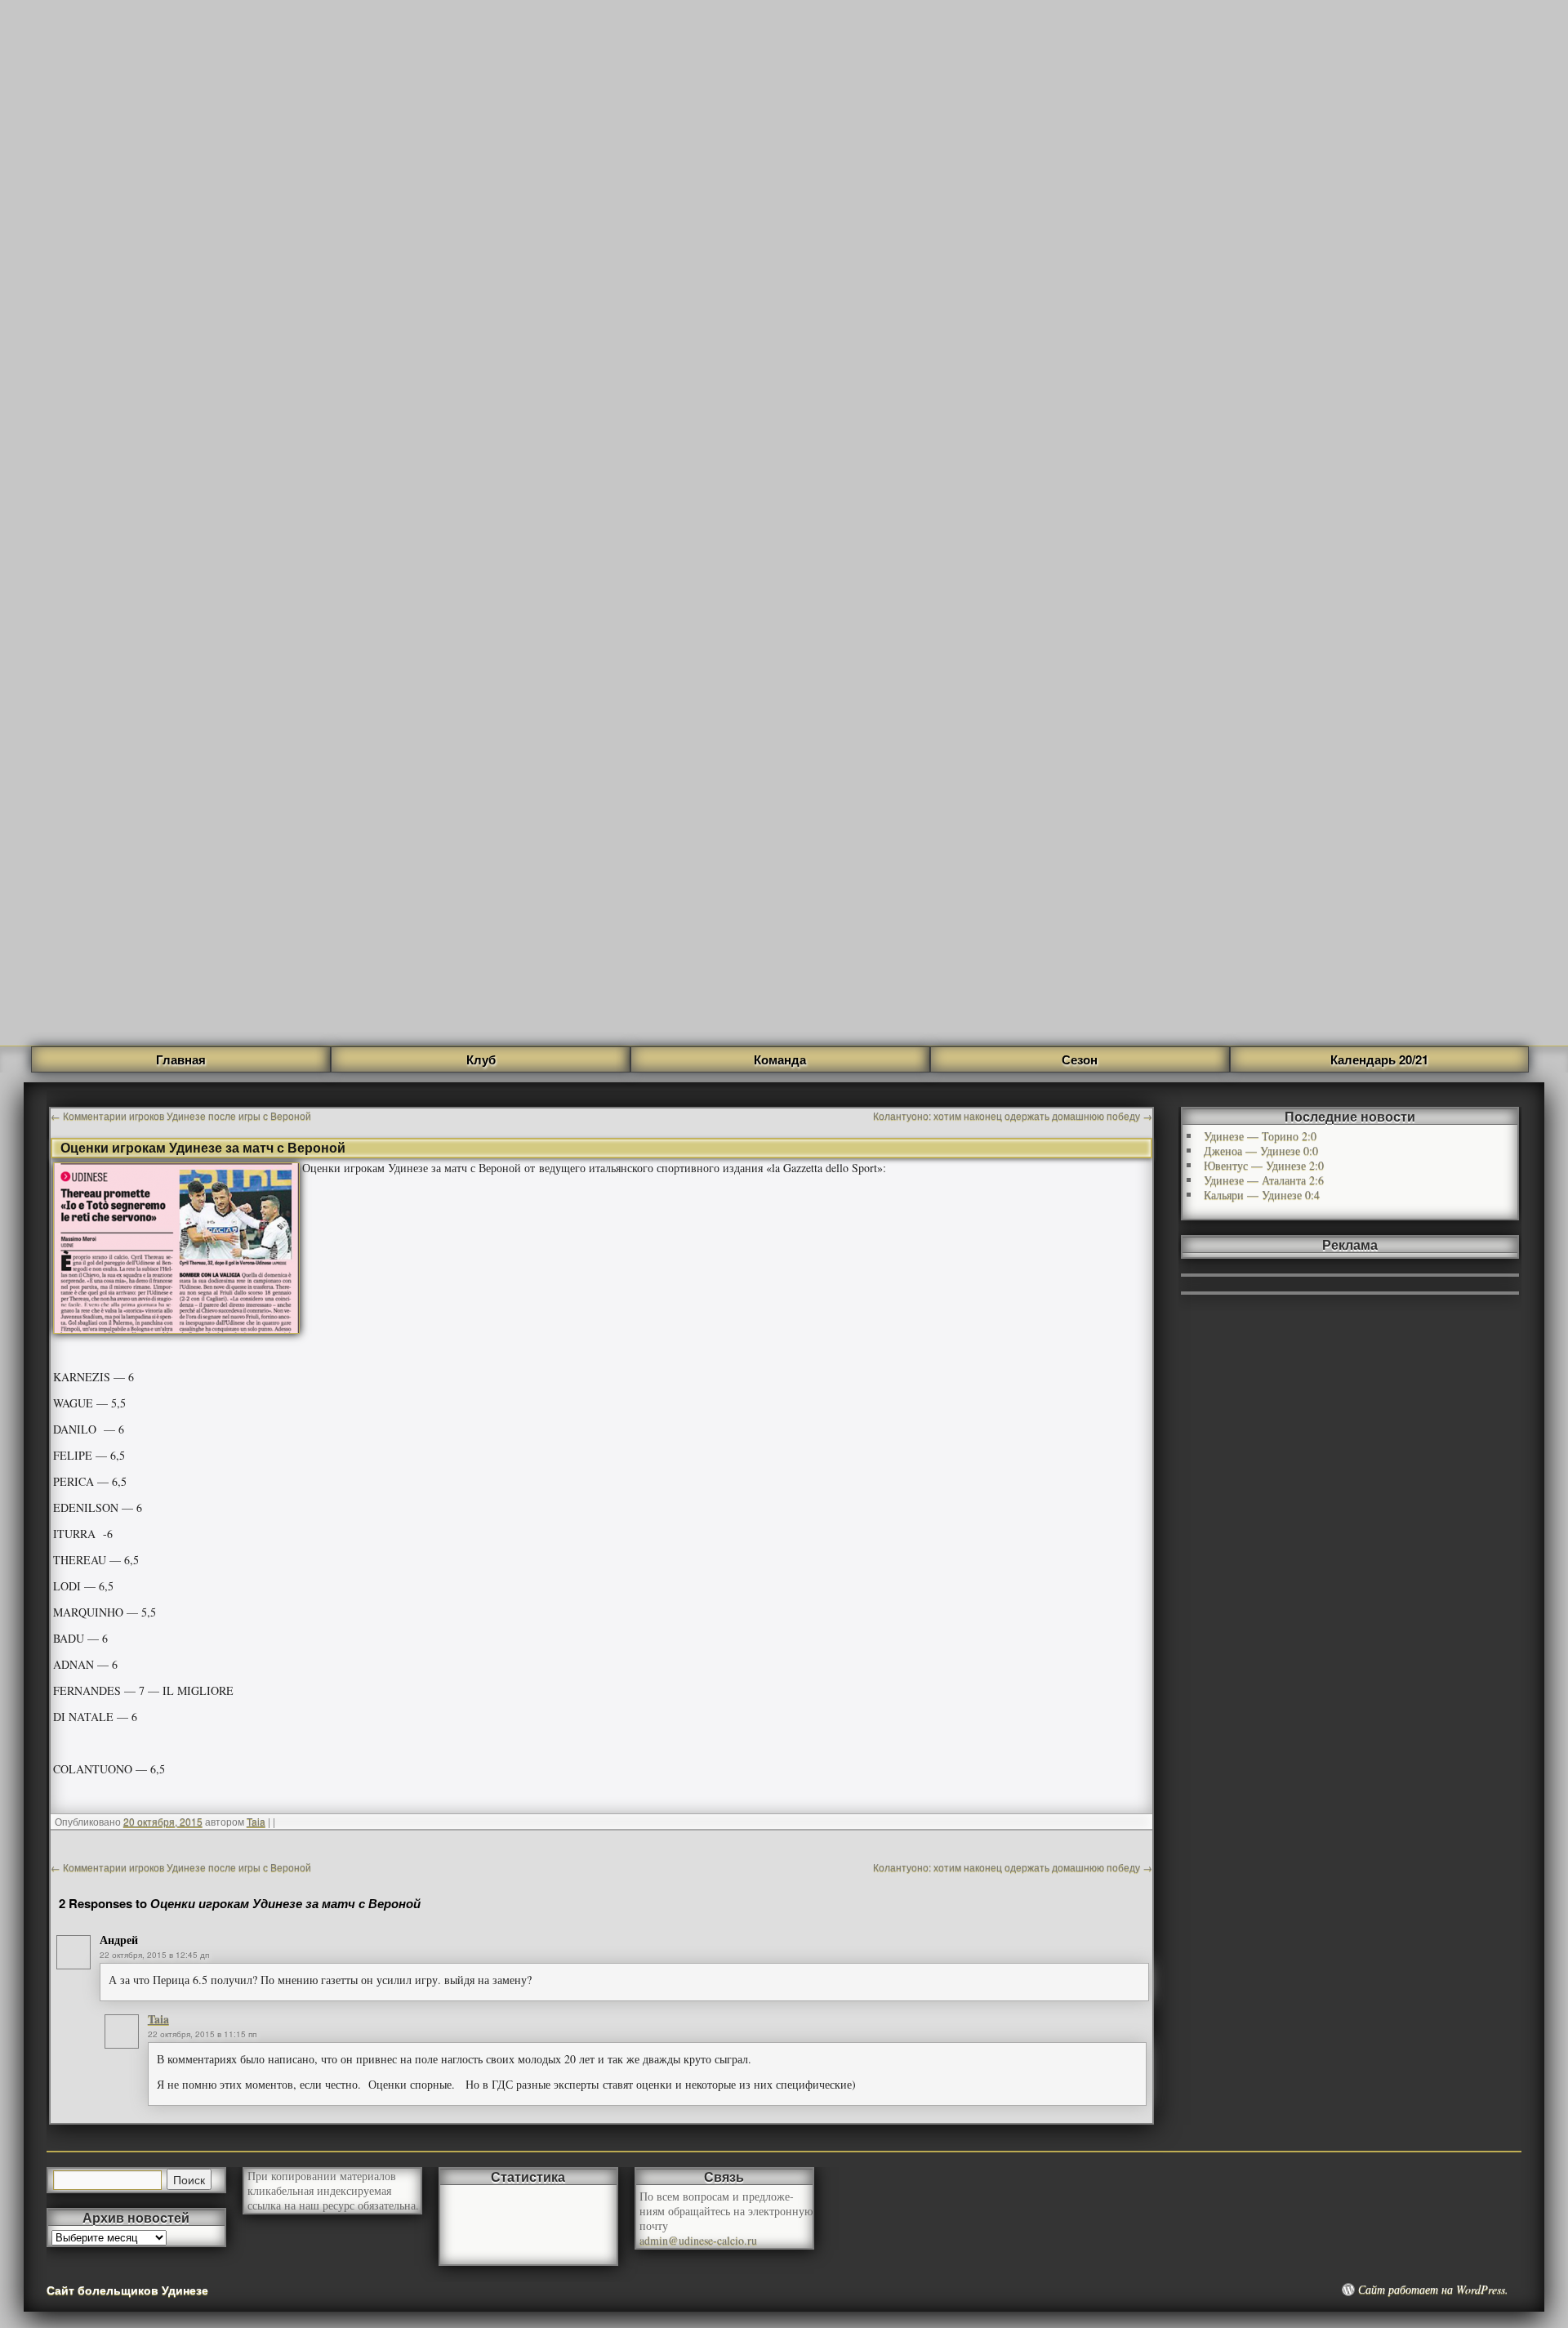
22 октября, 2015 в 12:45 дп (154, 1955)
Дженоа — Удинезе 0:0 (1261, 1151)
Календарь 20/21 (1379, 1059)
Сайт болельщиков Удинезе (127, 2290)
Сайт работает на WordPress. (1433, 2290)
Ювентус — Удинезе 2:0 (1264, 1165)
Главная (181, 1059)
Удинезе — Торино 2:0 (1260, 1136)
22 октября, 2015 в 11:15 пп (202, 2034)
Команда (780, 1059)
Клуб (481, 1059)
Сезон (1080, 1059)
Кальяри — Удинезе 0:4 (1262, 1195)
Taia (256, 1821)
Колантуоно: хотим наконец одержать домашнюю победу (1013, 1115)
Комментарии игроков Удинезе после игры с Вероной (181, 1115)
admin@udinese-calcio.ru (698, 2240)
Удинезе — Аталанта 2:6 (1264, 1180)
